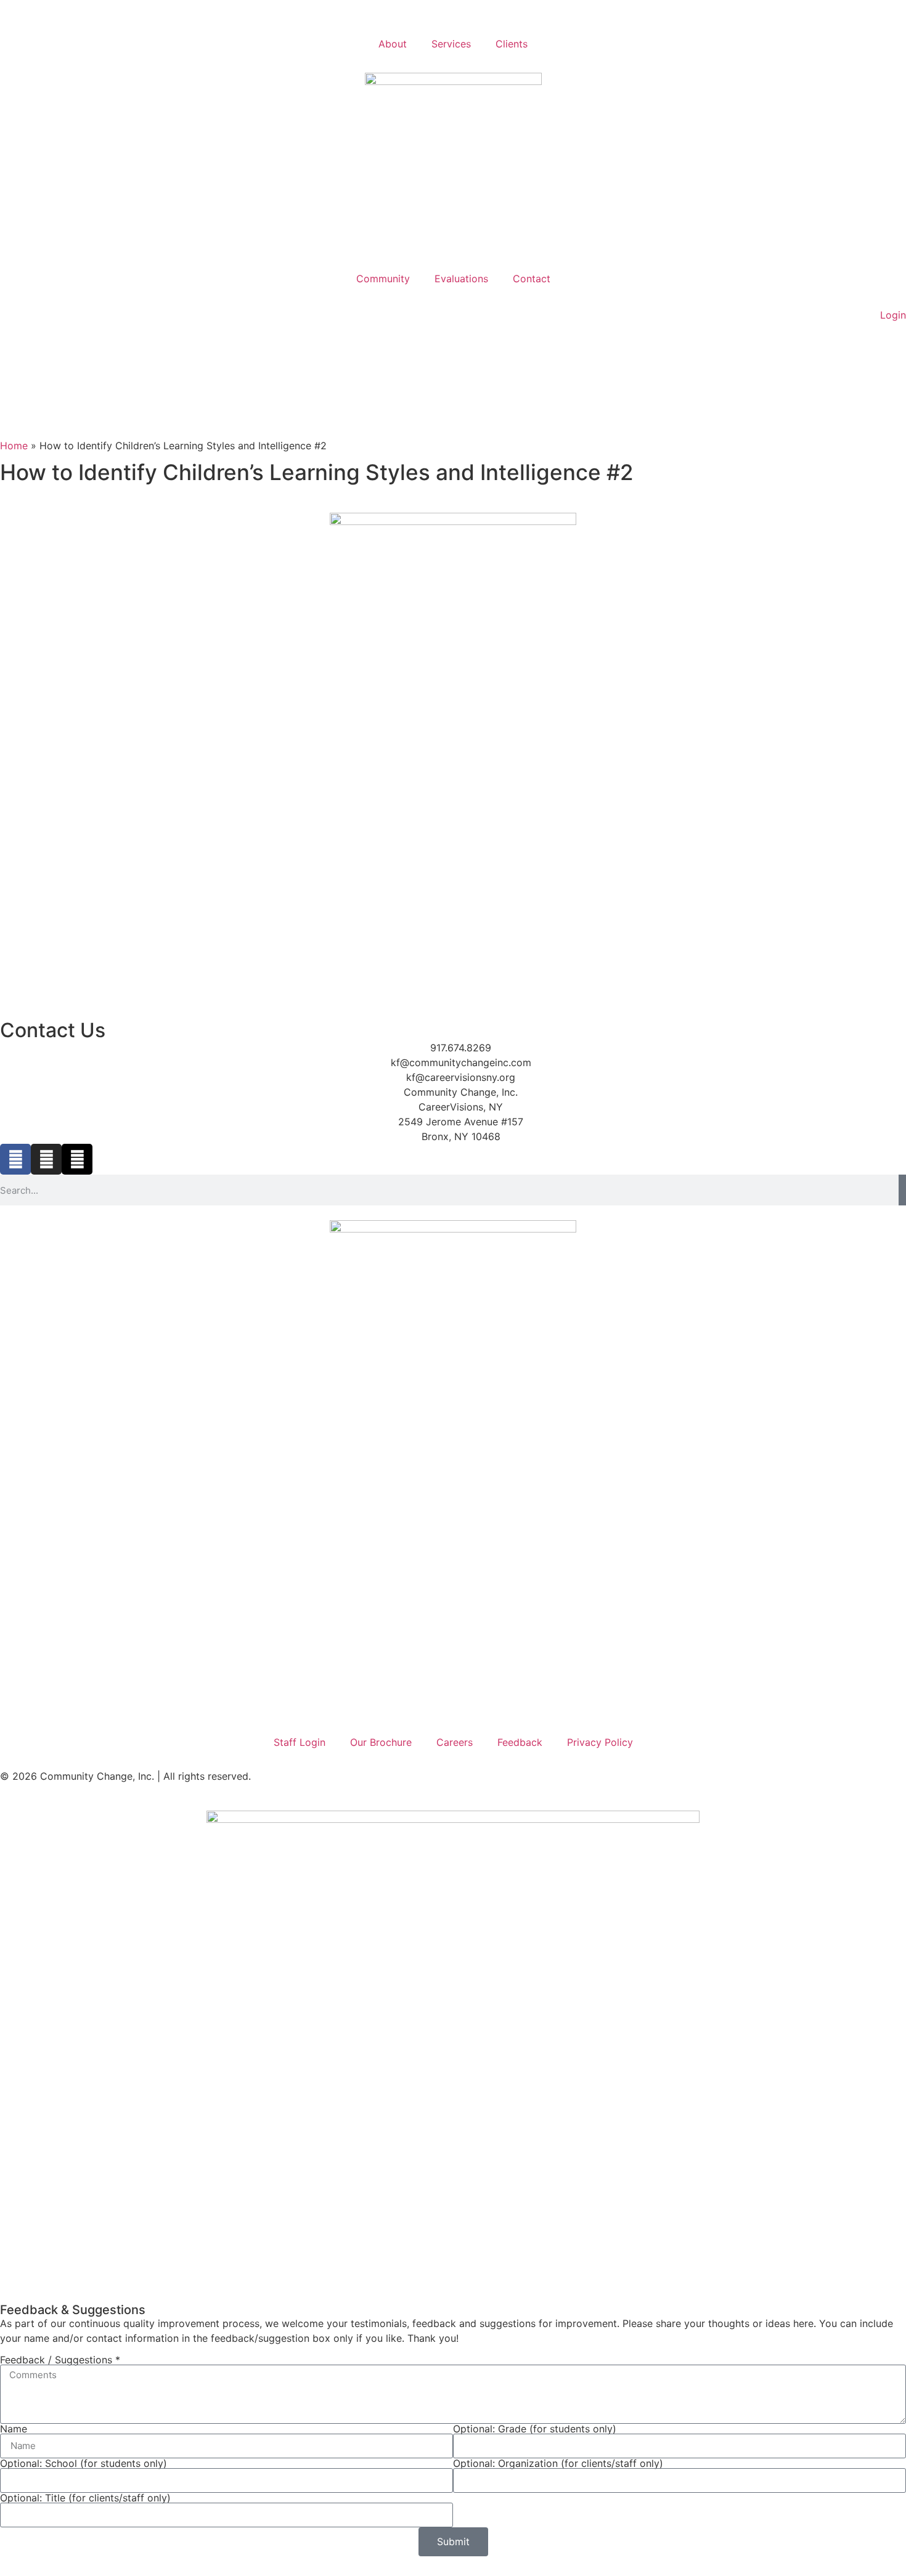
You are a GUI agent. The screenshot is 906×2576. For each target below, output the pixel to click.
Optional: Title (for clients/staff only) (85, 2498)
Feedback (520, 1742)
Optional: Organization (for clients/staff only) (558, 2463)
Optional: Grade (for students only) (535, 2429)
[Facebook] (15, 1159)
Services (451, 44)
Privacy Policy (600, 1742)
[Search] (902, 1190)
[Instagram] (46, 1159)
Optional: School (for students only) (84, 2463)
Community (383, 279)
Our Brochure (381, 1742)
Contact (532, 279)
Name (14, 2429)
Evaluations (461, 279)
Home (14, 446)
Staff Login (300, 1742)
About (393, 44)
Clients (512, 44)
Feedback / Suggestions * (60, 2360)
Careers (455, 1742)
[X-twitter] (77, 1159)
